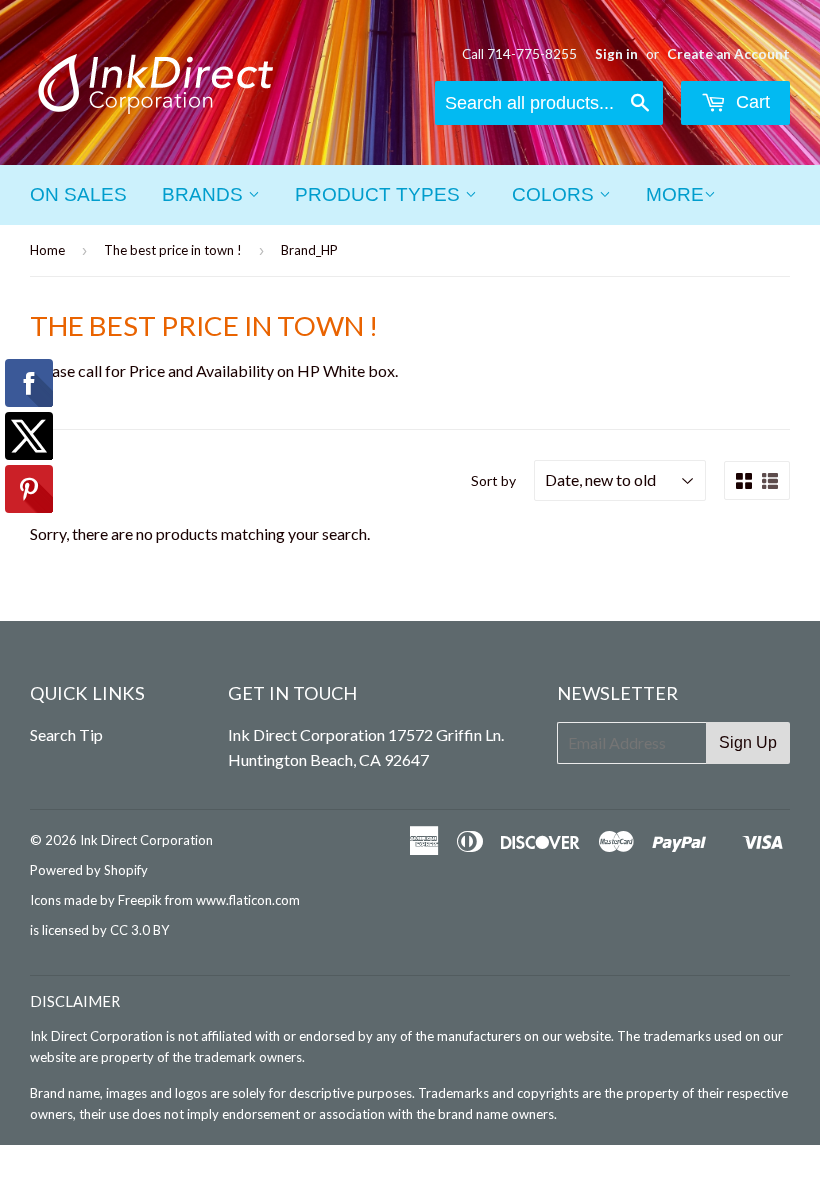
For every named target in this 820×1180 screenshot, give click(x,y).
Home (47, 250)
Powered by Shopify (89, 870)
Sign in (616, 54)
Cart (750, 102)
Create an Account (728, 54)
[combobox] (549, 103)
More (675, 194)
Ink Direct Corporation (146, 840)
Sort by (493, 480)
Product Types (380, 194)
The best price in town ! (173, 250)
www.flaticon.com (248, 900)
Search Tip (66, 734)
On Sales (78, 194)
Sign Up (748, 742)
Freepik (140, 900)
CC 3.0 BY (139, 930)
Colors (555, 194)
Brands (205, 194)
